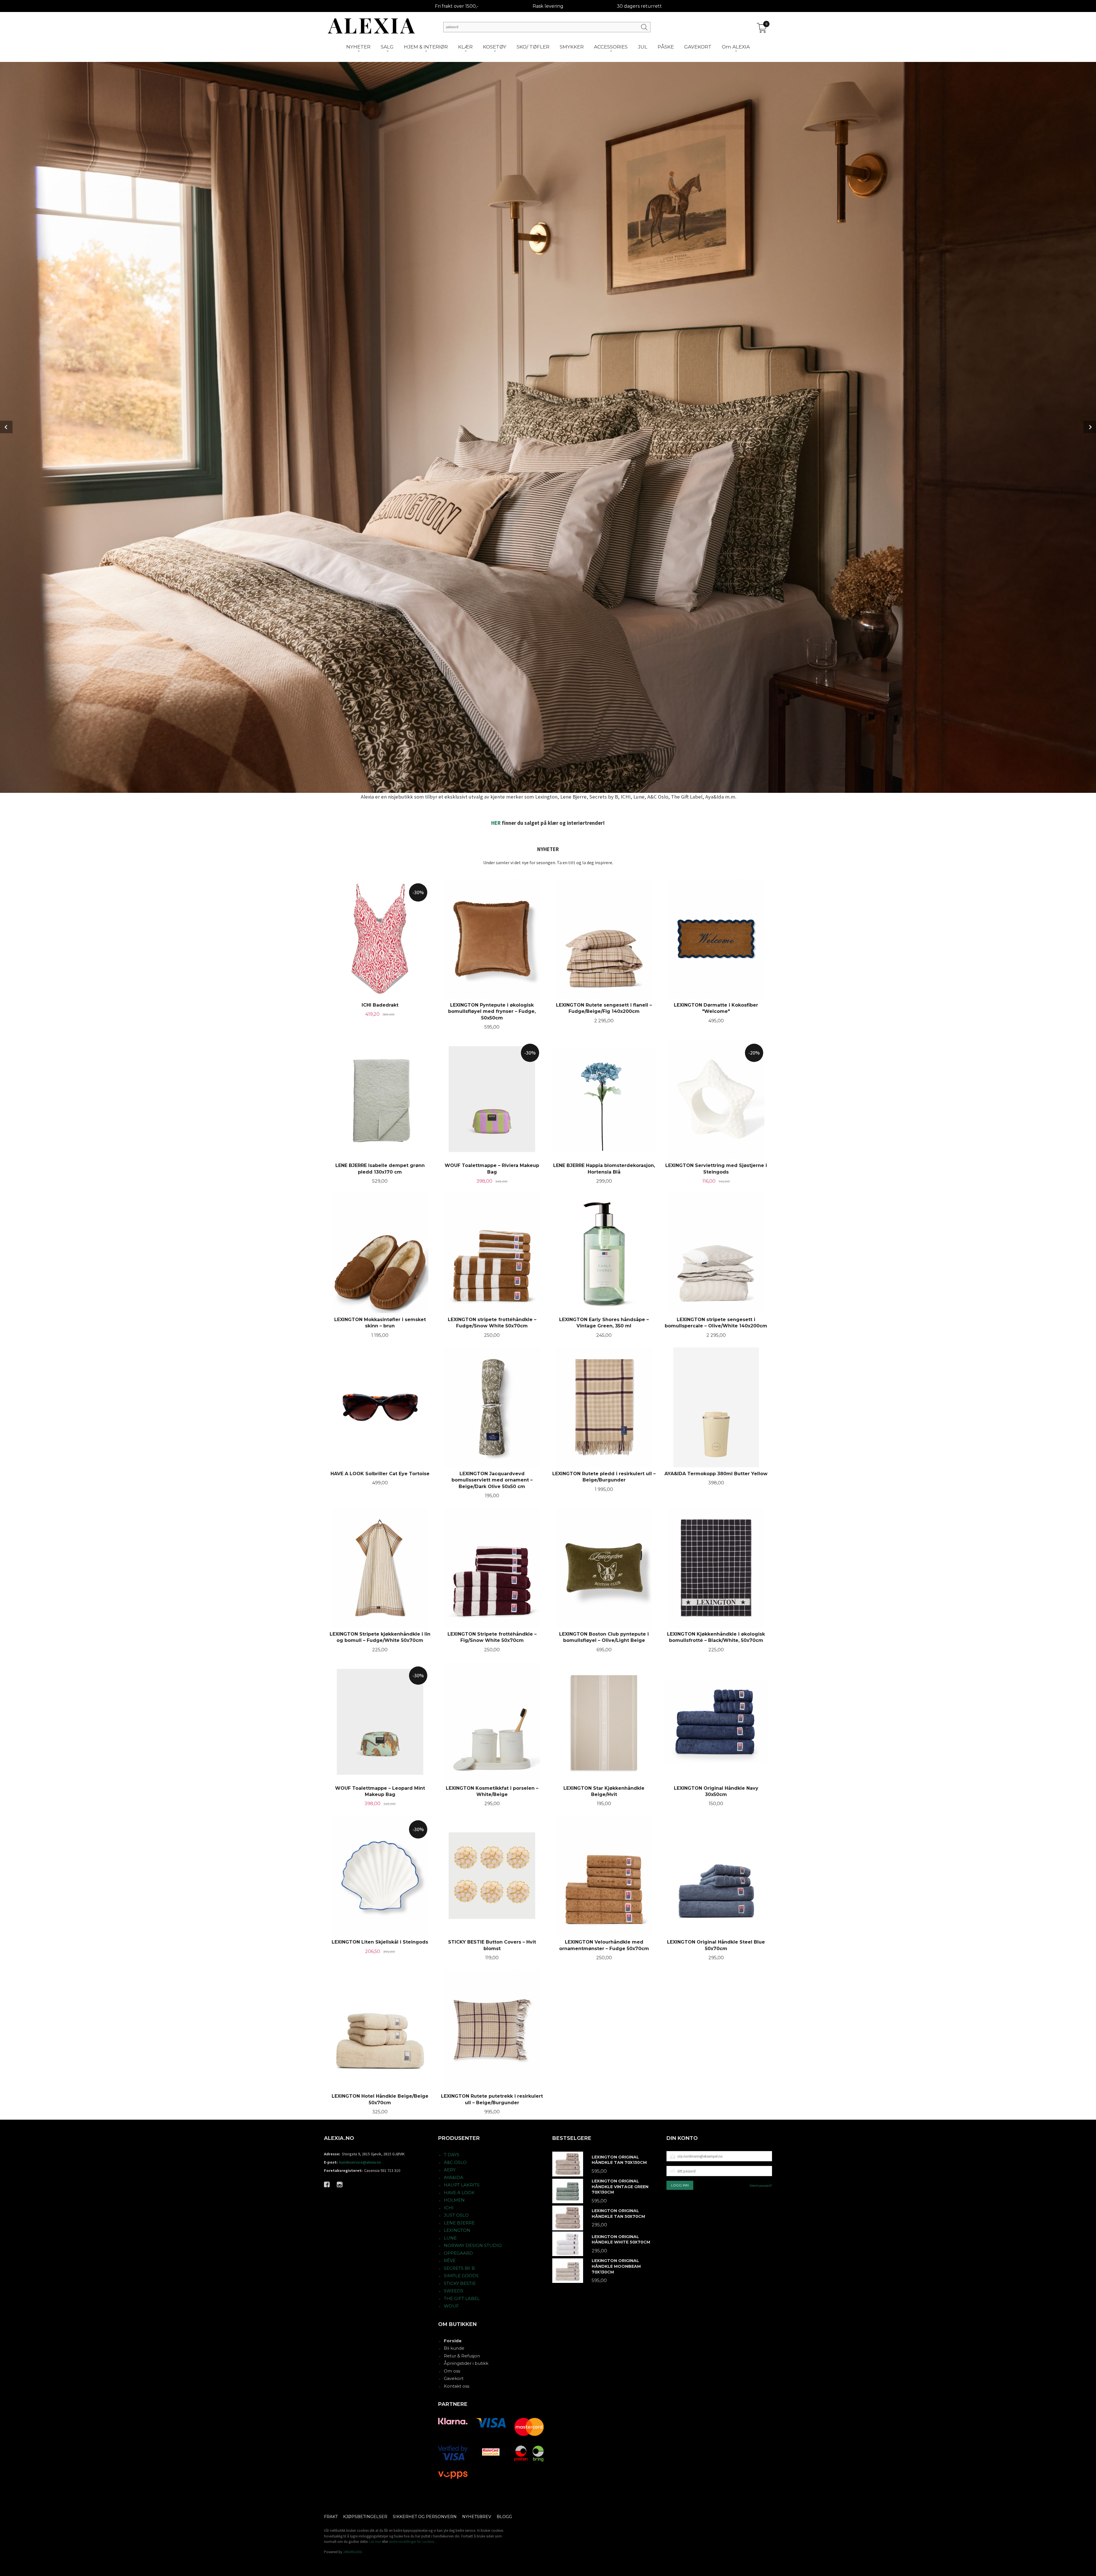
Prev (6, 427)
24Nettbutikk (353, 2552)
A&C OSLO (455, 2162)
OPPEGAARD (458, 2253)
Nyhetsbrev (477, 2517)
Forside (453, 2341)
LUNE (450, 2238)
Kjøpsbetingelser (365, 2517)
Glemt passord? (761, 2185)
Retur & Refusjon (462, 2356)
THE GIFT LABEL (462, 2298)
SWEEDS (454, 2291)
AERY (450, 2170)
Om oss (452, 2371)
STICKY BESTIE (460, 2283)
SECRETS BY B (459, 2268)
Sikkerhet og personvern (425, 2517)
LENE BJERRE (459, 2223)
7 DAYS (452, 2155)
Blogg (504, 2517)
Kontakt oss (457, 2386)
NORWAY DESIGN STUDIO (473, 2245)
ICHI (449, 2208)
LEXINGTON (457, 2230)
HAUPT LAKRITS (462, 2185)
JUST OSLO (456, 2215)
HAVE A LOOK (459, 2193)
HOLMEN (454, 2200)
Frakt (331, 2517)
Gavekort (454, 2378)
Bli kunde (454, 2348)
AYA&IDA (454, 2177)
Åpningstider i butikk (466, 2363)
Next (1090, 427)
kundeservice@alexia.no (360, 2162)
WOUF (451, 2306)
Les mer (375, 2542)
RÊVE (450, 2260)
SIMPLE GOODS (461, 2276)
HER (496, 823)
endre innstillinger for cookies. (412, 2542)
